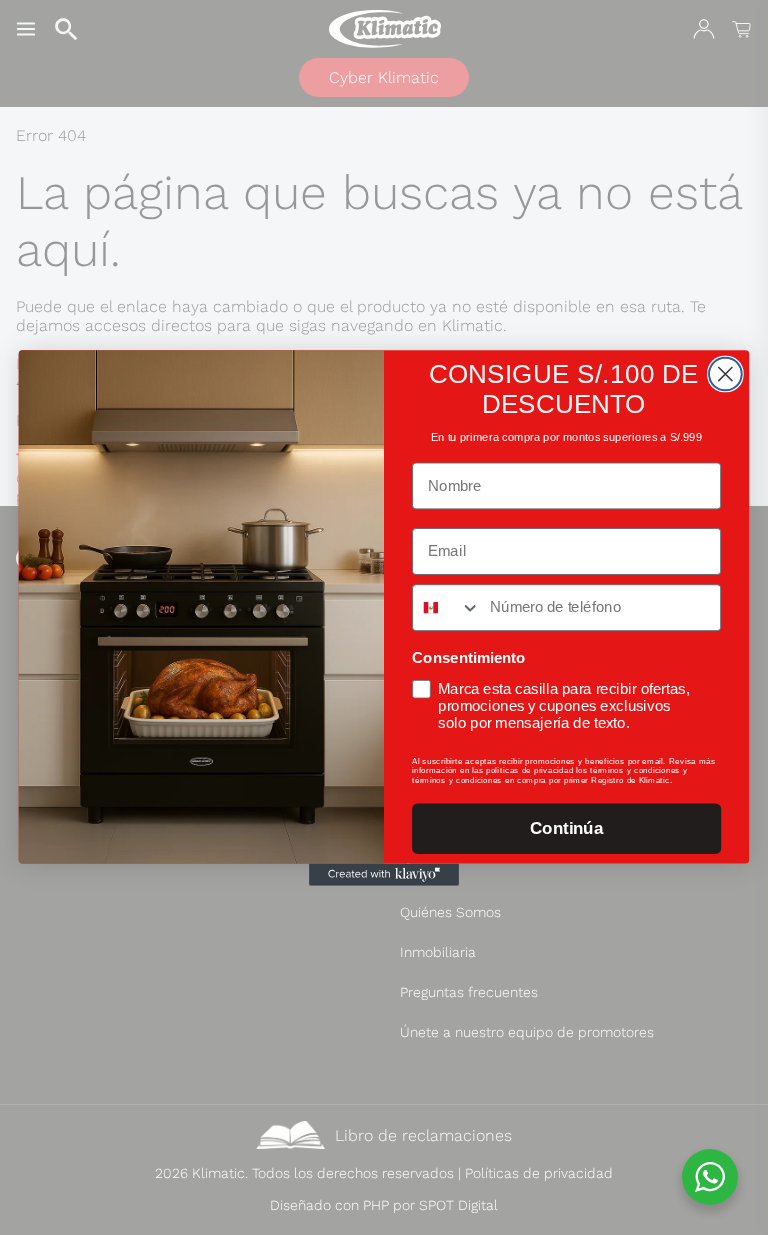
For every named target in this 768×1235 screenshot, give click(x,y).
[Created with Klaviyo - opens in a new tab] (384, 874)
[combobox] (446, 607)
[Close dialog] (725, 373)
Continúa (566, 828)
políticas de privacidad (529, 769)
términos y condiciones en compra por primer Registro (519, 779)
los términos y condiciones (628, 769)
